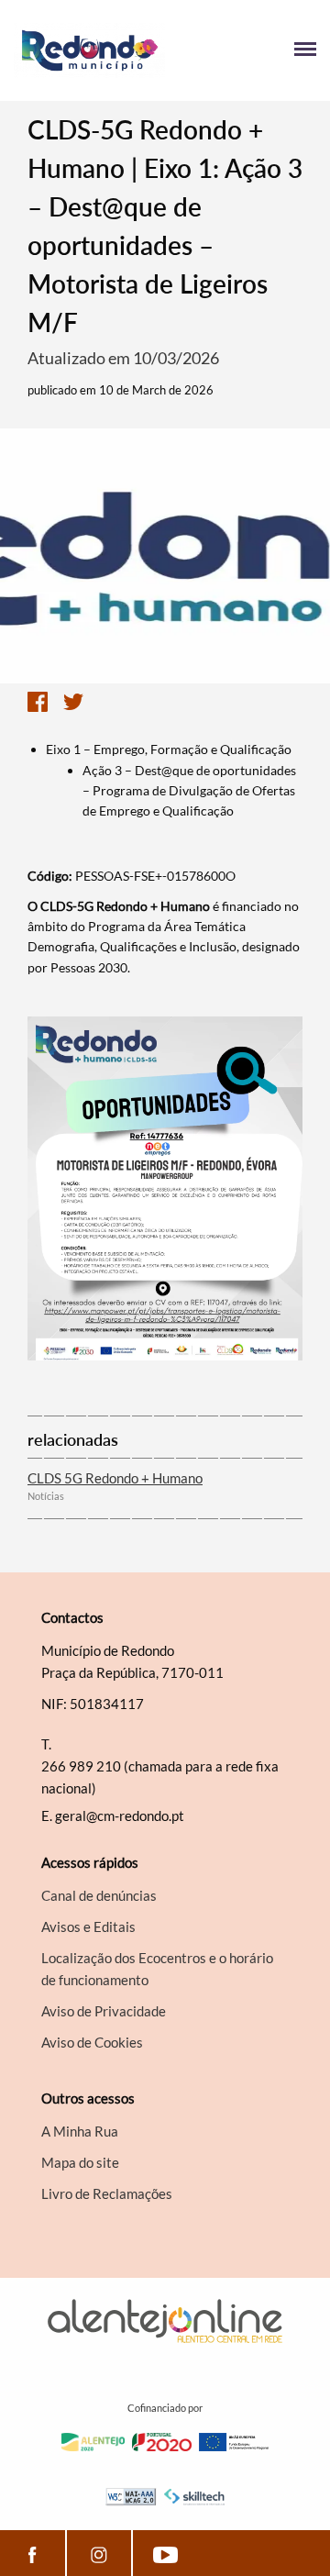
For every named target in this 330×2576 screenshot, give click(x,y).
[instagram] (99, 2553)
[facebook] (33, 2553)
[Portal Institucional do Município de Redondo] (89, 50)
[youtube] (165, 2553)
